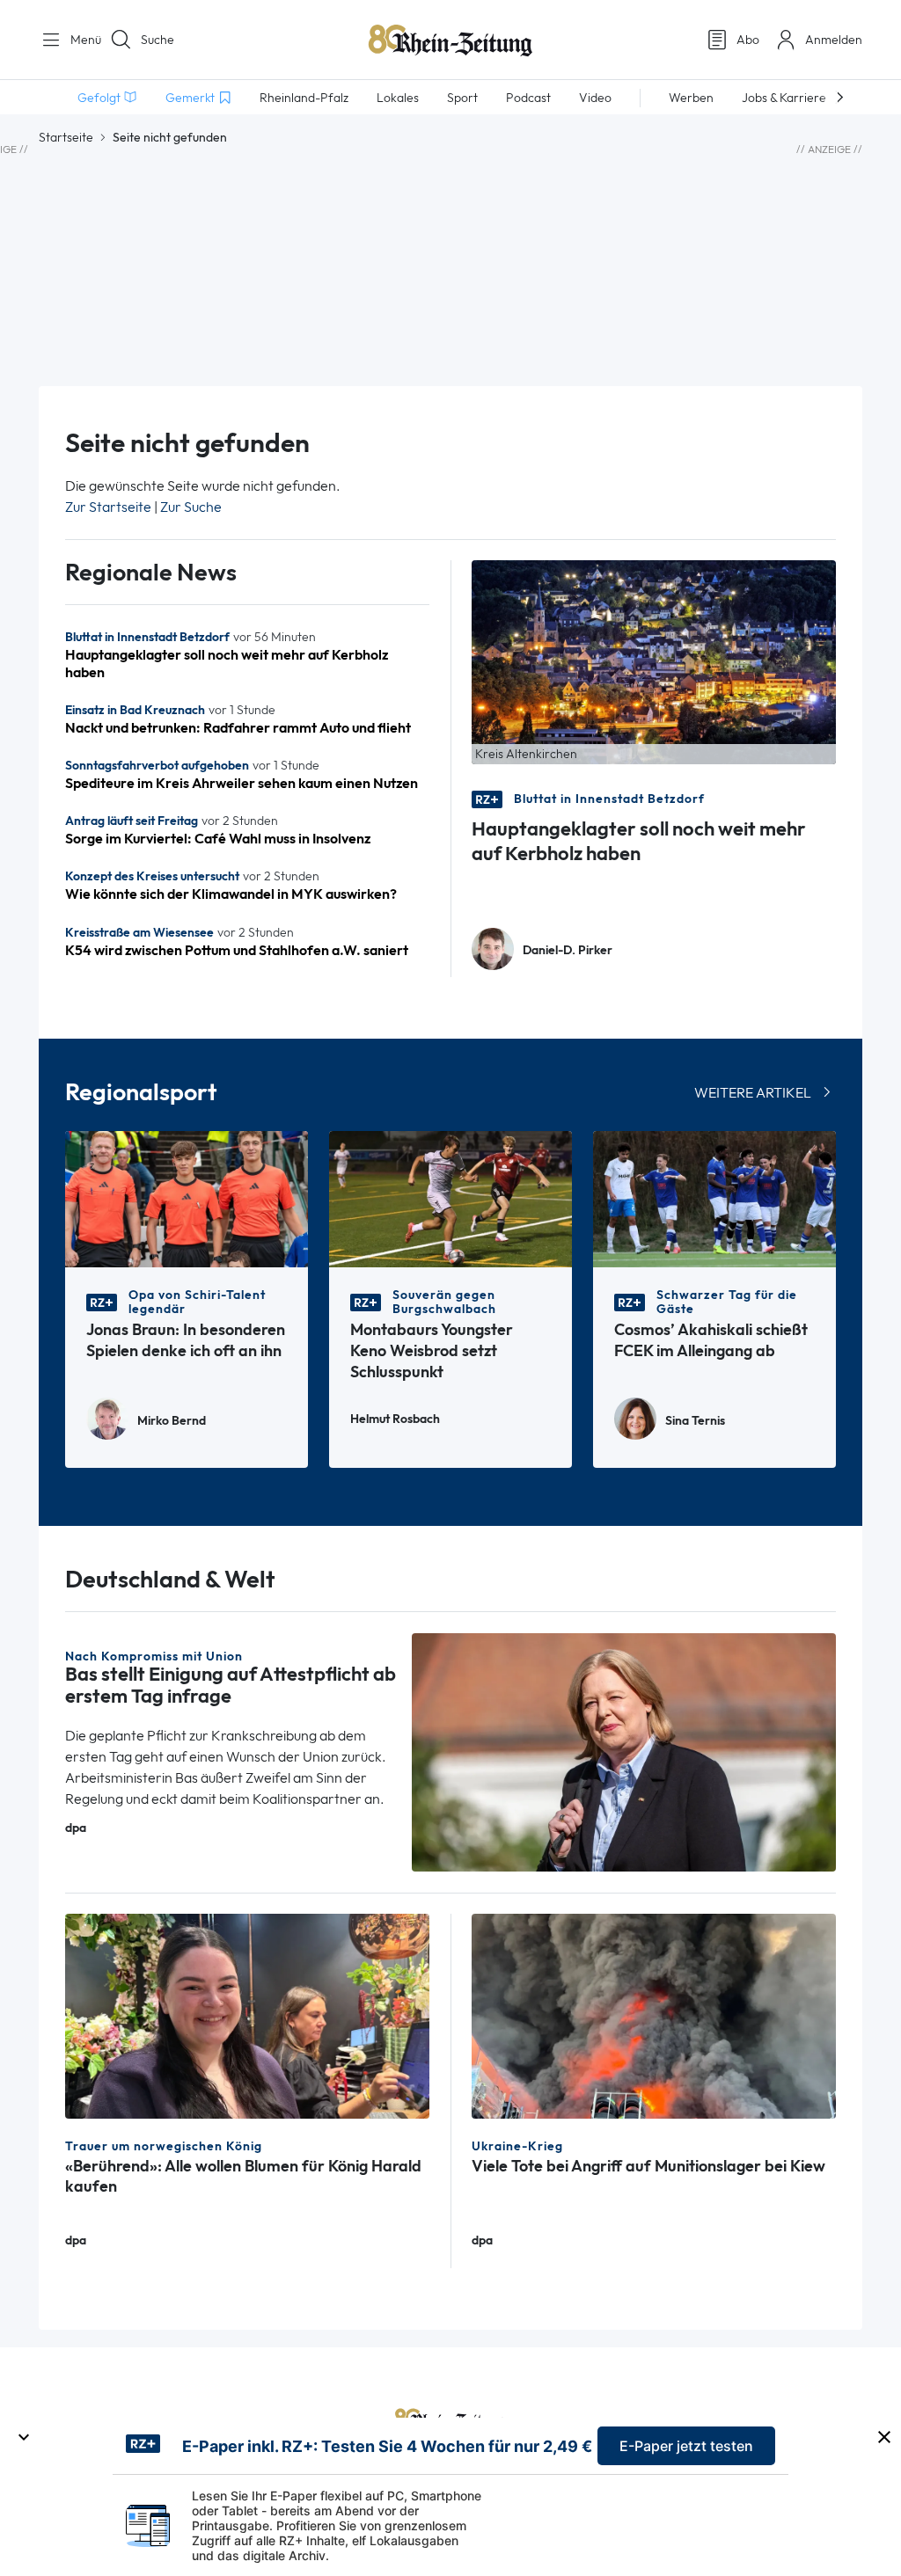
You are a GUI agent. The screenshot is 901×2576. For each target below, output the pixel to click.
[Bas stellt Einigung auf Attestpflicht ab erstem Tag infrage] (624, 1751)
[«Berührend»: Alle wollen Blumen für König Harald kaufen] (247, 2014)
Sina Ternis (695, 1421)
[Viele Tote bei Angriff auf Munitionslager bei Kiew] (654, 2014)
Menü (79, 40)
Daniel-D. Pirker (568, 950)
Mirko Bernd (172, 1421)
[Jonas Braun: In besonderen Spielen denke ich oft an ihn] (187, 1197)
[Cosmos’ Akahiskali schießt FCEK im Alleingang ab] (714, 1197)
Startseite (66, 137)
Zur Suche (191, 507)
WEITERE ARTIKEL (753, 1093)
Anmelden (834, 40)
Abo (748, 40)
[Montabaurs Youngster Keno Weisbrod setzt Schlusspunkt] (450, 1197)
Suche (157, 40)
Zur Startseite (108, 507)
